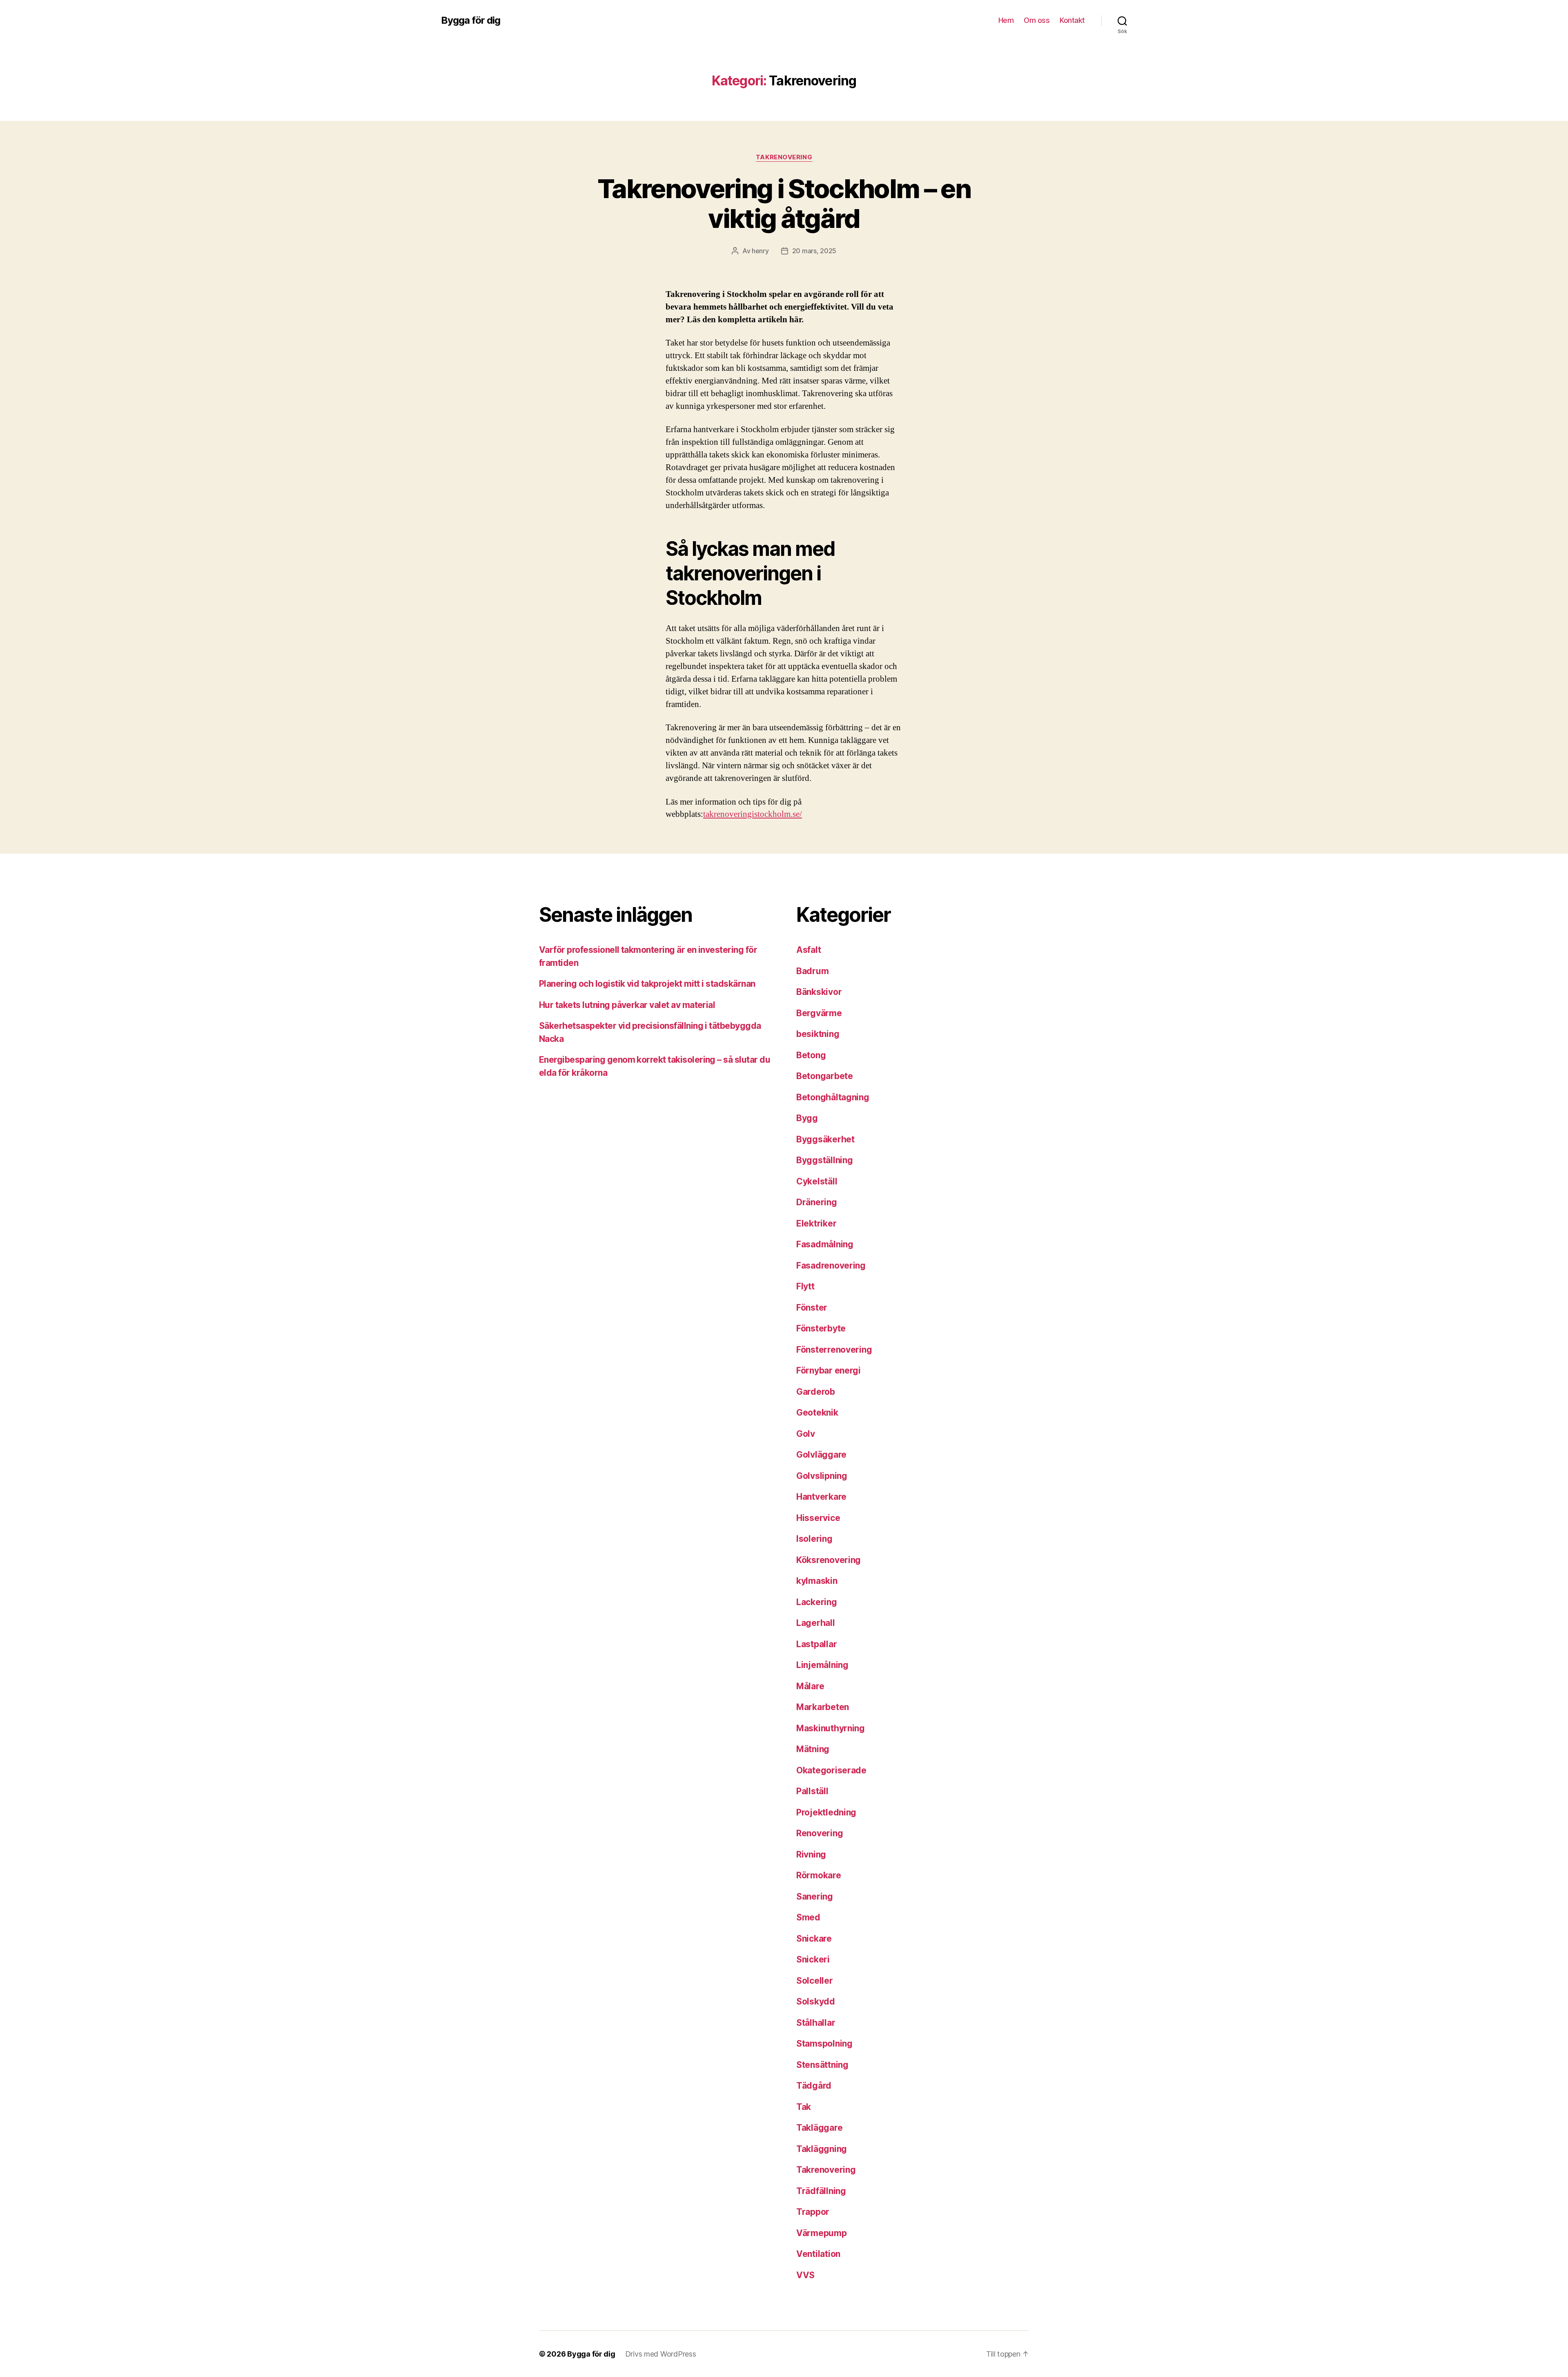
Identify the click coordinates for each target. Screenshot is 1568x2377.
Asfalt (808, 950)
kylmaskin (817, 1581)
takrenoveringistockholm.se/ (753, 814)
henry (760, 251)
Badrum (812, 971)
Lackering (817, 1602)
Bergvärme (819, 1013)
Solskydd (816, 2001)
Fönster (812, 1308)
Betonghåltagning (833, 1097)
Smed (808, 1917)
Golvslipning (822, 1476)
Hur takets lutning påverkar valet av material (627, 1005)
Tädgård (814, 2086)
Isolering (814, 1539)
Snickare (814, 1939)
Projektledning (826, 1812)
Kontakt (1072, 20)
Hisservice (818, 1518)
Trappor (813, 2212)
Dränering (817, 1202)
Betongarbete (825, 1076)
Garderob (816, 1392)
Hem (1006, 20)
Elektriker (816, 1223)
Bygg (807, 1118)
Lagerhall (816, 1623)
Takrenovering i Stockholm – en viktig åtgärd (784, 203)
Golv (806, 1434)
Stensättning (822, 2065)
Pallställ (812, 1791)
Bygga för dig (471, 20)
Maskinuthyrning (831, 1728)
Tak (804, 2107)
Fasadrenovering (831, 1265)
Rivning (811, 1854)
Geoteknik (817, 1413)
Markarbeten (823, 1707)
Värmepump (822, 2233)
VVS (805, 2275)
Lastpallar (816, 1644)
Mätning (813, 1749)
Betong (811, 1055)
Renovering (820, 1833)
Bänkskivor (819, 992)
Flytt (805, 1286)
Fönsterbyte (821, 1328)
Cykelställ (817, 1181)
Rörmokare (819, 1875)
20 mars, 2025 (814, 251)
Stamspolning (824, 2044)
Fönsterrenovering (834, 1350)
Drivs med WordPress (661, 2354)
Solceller (815, 1981)
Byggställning (825, 1160)
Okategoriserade (831, 1770)
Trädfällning (821, 2191)
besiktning (818, 1034)
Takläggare (819, 2128)
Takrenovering (784, 157)
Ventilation (818, 2254)
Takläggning (822, 2149)
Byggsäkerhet (825, 1139)
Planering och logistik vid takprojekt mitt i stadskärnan (647, 984)
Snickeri (813, 1959)
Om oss (1037, 20)
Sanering (815, 1896)
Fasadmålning (825, 1244)
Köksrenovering (829, 1560)
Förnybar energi (829, 1370)
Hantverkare (821, 1497)
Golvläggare (821, 1455)
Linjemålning (822, 1665)
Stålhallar (816, 2023)
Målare (810, 1686)
